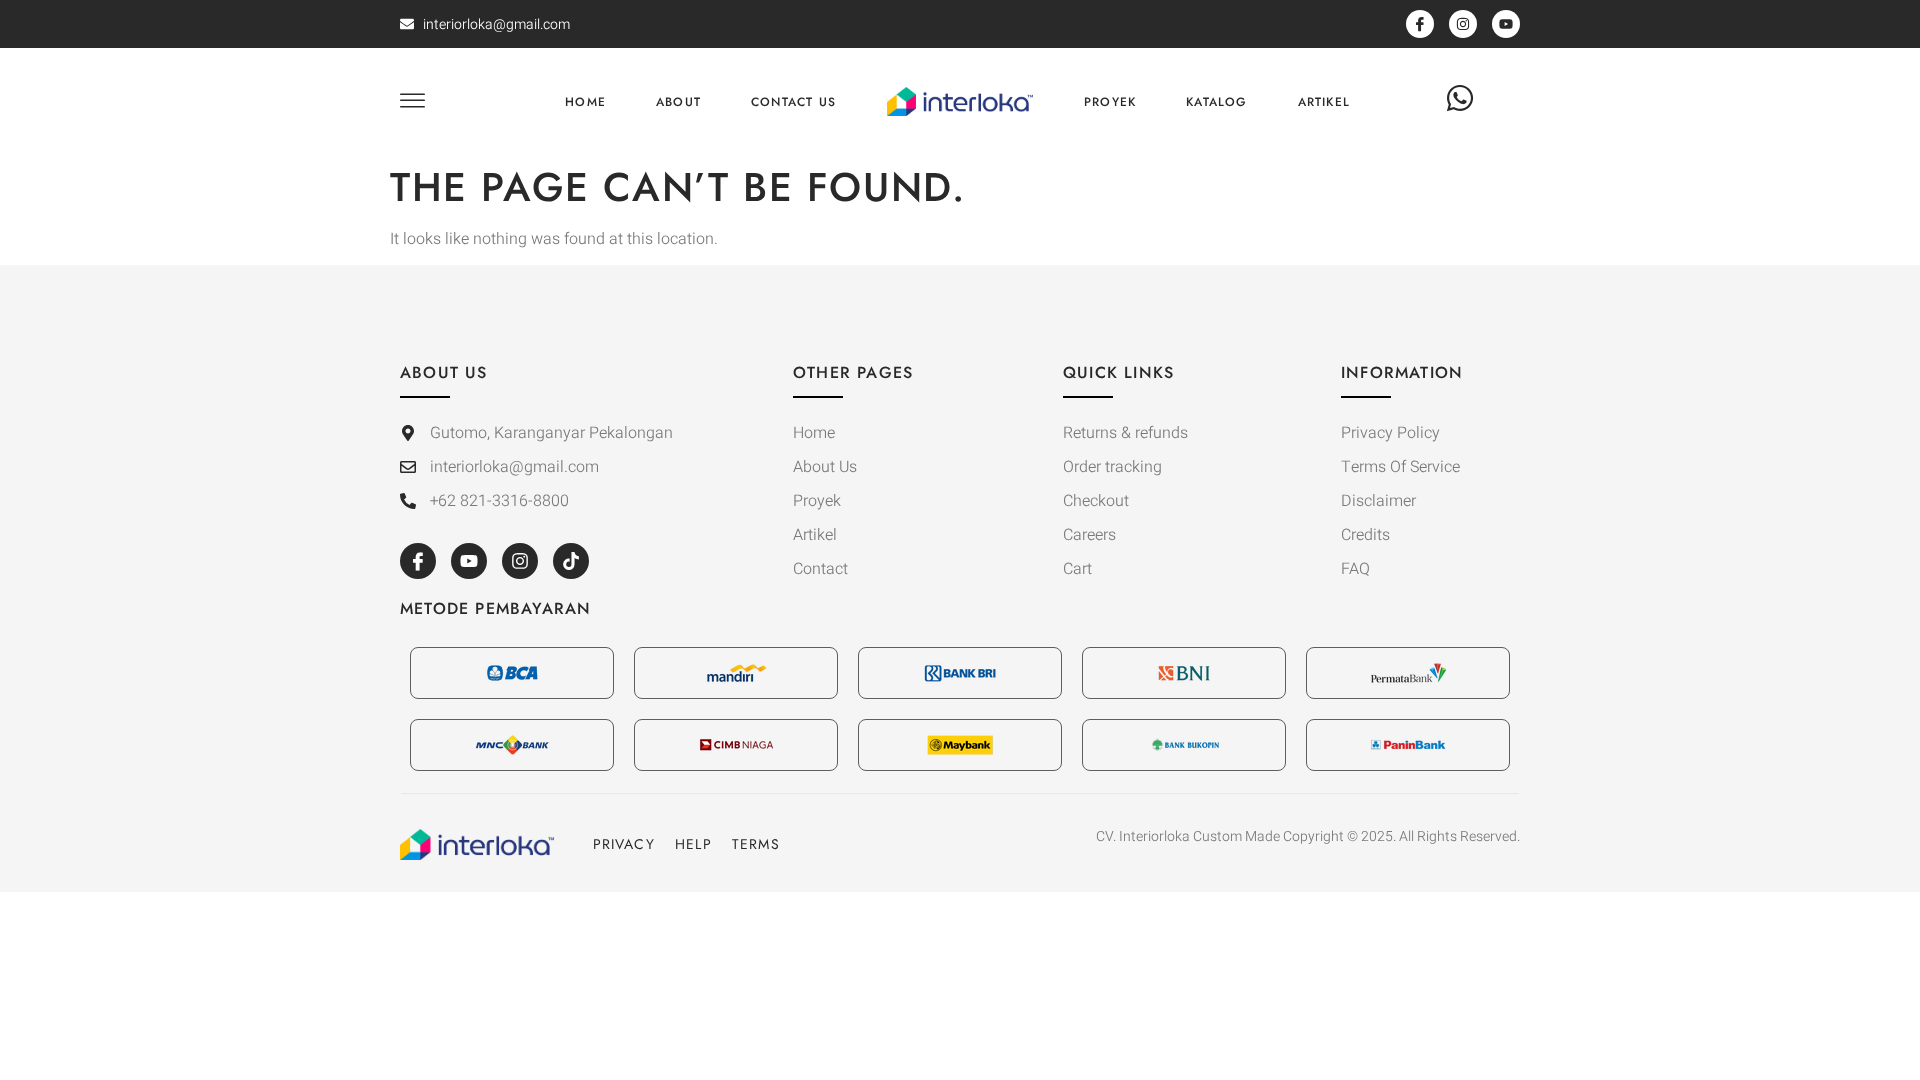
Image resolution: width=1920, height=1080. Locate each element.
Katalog (1216, 102)
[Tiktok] (571, 561)
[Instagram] (520, 561)
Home (585, 102)
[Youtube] (469, 561)
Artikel (1324, 102)
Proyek (1110, 102)
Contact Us (793, 102)
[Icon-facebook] (418, 561)
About (678, 102)
